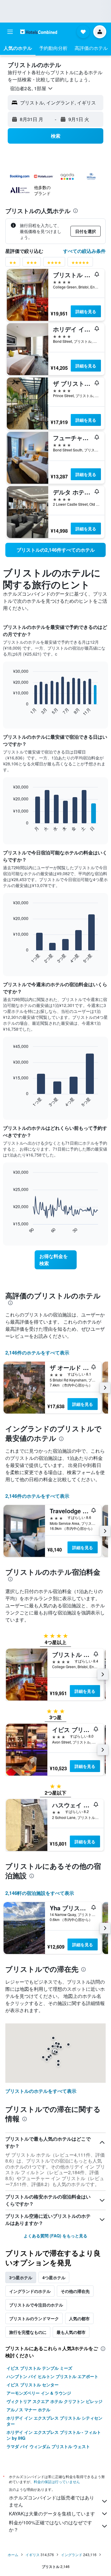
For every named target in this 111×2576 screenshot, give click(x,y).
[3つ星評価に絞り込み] (32, 264)
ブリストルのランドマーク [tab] (34, 2318)
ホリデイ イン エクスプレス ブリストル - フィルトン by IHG (54, 2435)
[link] (55, 550)
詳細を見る (86, 311)
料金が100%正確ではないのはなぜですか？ (50, 2526)
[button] (10, 32)
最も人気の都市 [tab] (71, 2332)
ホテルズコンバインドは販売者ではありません (52, 2501)
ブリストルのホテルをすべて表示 (41, 2091)
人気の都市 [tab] (79, 2318)
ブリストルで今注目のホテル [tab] (36, 2305)
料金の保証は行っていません (57, 2481)
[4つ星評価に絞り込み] (54, 264)
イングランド (72, 2554)
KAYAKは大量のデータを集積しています (52, 2514)
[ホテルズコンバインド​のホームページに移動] (39, 32)
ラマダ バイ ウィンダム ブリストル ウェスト (48, 2446)
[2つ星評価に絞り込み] (13, 264)
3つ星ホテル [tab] (21, 2277)
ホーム (13, 2554)
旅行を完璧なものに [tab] (28, 2332)
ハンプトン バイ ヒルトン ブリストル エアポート (52, 2376)
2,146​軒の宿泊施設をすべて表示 (40, 1893)
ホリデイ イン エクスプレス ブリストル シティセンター (54, 2421)
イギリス (33, 2554)
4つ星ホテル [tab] (54, 2277)
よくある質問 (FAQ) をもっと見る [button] (55, 2236)
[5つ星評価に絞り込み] (80, 264)
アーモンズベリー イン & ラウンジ (39, 2393)
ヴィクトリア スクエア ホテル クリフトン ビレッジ (54, 2401)
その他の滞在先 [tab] (75, 2291)
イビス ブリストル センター (33, 2385)
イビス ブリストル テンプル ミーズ (39, 2368)
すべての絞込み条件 (84, 251)
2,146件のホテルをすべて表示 (37, 1353)
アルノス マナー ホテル (28, 2410)
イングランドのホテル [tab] (30, 2291)
